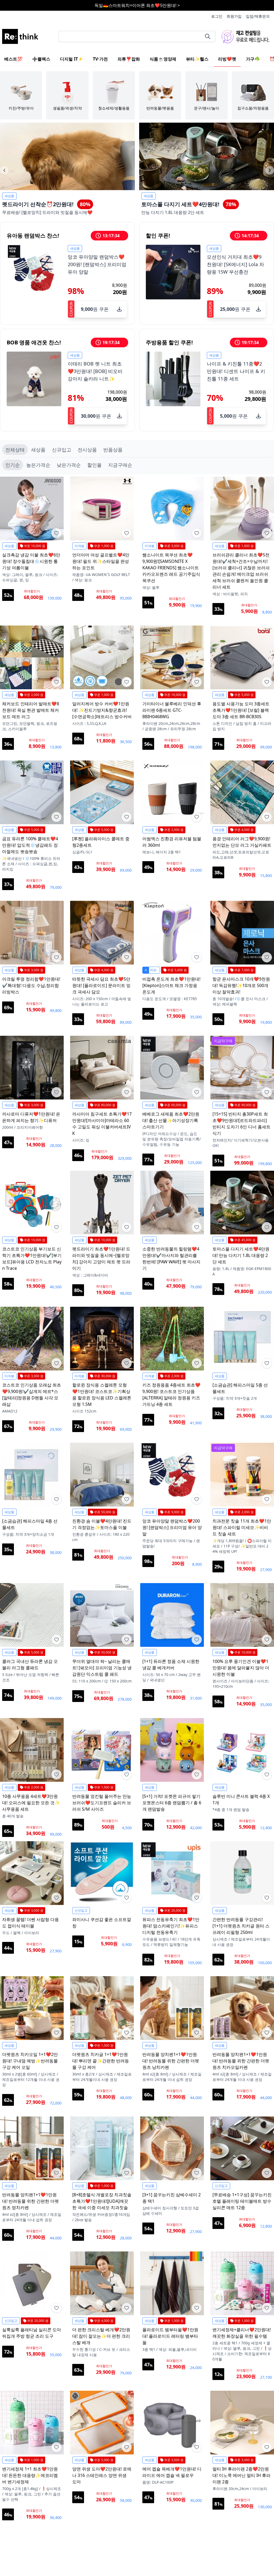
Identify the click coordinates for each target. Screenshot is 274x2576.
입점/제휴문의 (258, 16)
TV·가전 (100, 59)
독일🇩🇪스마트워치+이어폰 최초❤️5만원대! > (137, 5)
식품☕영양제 (163, 59)
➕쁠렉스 (41, 59)
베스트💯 (13, 59)
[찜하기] (56, 533)
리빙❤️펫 (227, 59)
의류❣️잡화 (129, 59)
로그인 (217, 16)
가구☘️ (253, 59)
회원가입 (234, 16)
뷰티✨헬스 (197, 59)
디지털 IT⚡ (72, 59)
